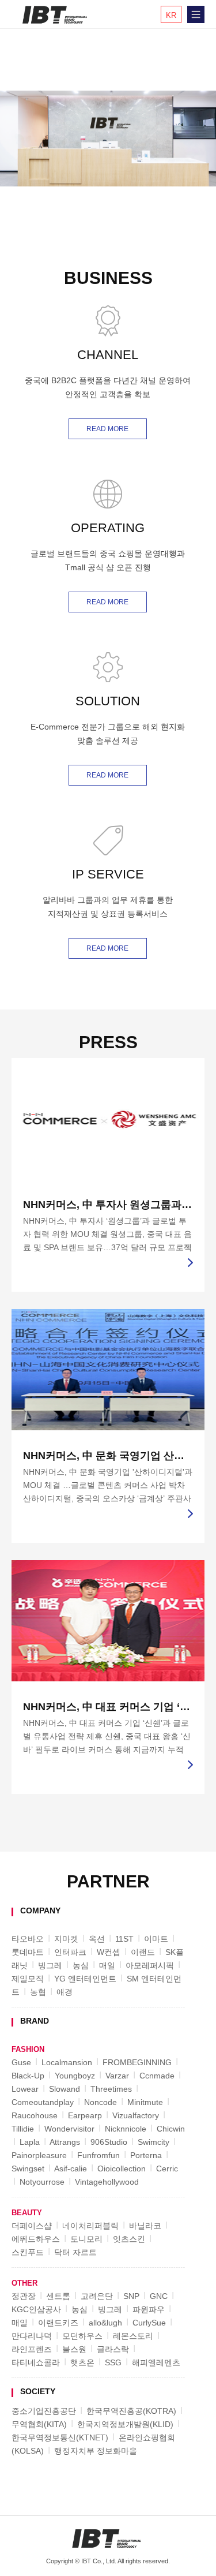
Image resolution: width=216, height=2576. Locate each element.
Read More (107, 429)
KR (171, 15)
